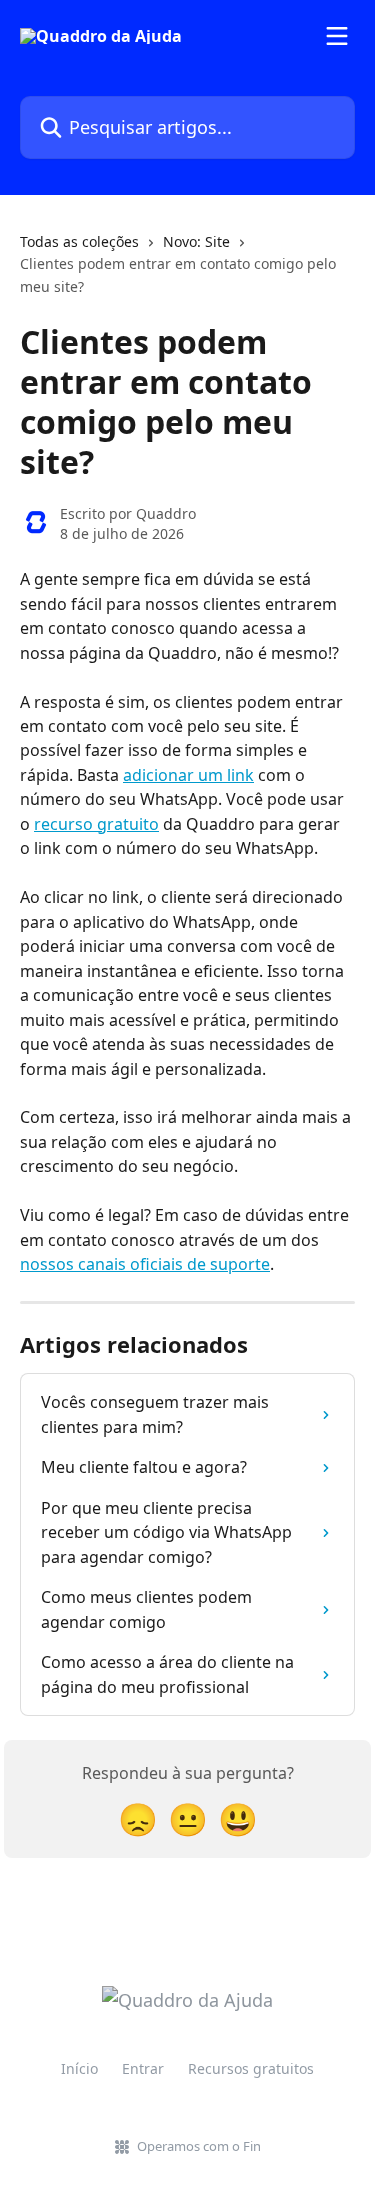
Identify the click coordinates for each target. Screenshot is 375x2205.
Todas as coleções (79, 241)
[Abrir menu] (337, 36)
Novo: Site (196, 241)
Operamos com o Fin (199, 2146)
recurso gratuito (96, 824)
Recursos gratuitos (251, 2068)
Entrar (143, 2068)
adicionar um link (188, 775)
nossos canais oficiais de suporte (145, 1264)
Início (79, 2068)
